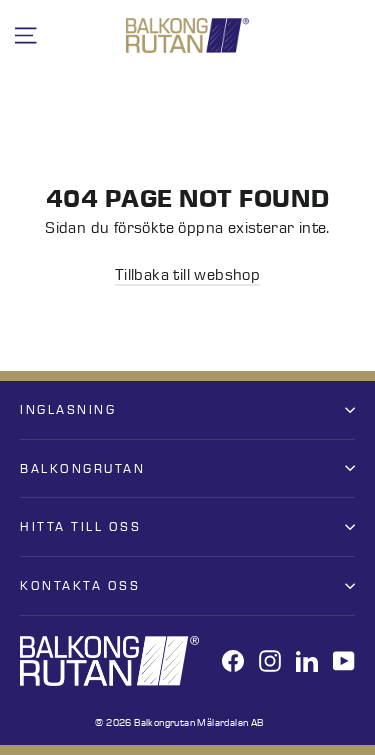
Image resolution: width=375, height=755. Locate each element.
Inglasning (68, 409)
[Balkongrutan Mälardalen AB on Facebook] (233, 660)
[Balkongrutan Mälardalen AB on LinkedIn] (307, 660)
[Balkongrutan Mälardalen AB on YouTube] (344, 660)
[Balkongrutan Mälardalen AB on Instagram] (270, 660)
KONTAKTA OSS (80, 585)
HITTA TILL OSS (80, 526)
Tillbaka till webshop (187, 275)
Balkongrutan (82, 468)
